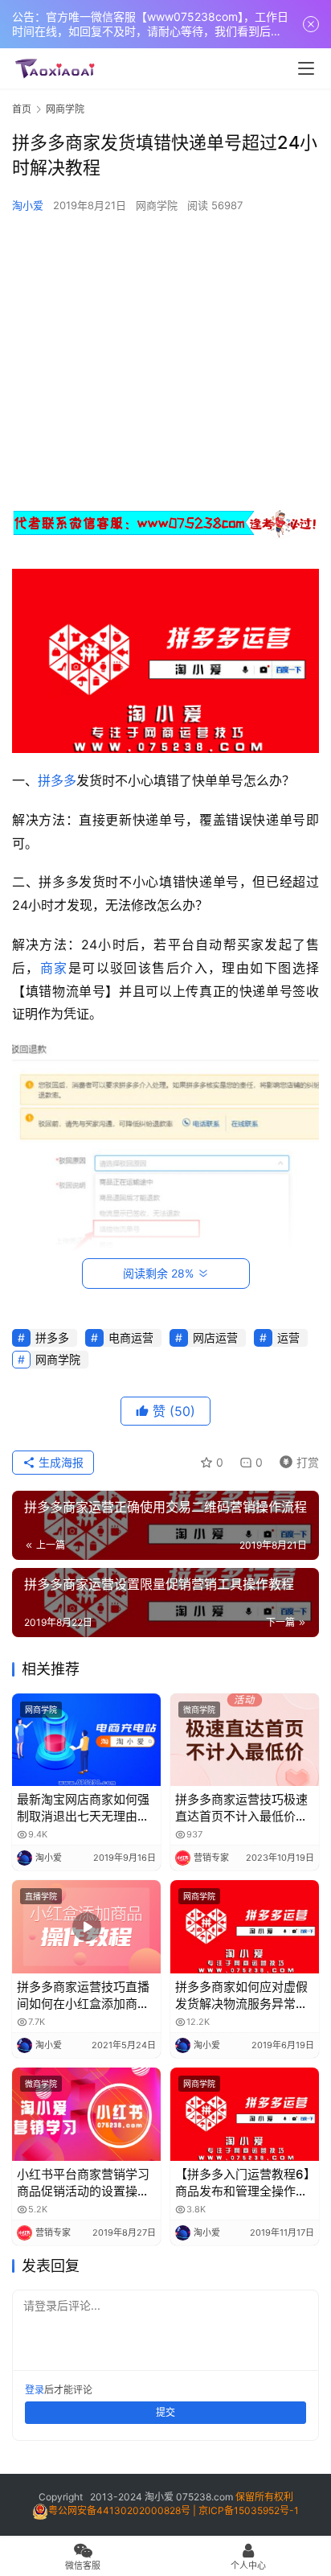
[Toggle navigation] (306, 68)
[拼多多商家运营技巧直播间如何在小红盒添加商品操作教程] (86, 1927)
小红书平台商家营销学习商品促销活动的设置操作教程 (83, 2183)
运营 (288, 1337)
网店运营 (215, 1337)
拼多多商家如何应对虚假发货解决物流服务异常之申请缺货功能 (241, 1996)
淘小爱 (28, 205)
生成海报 (59, 1462)
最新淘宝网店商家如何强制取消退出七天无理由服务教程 (83, 1808)
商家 (54, 968)
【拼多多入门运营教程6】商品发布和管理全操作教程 (243, 2183)
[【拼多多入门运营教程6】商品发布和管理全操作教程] (245, 2114)
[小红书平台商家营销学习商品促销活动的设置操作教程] (86, 2114)
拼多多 (57, 780)
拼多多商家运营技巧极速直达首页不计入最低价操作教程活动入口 (241, 1808)
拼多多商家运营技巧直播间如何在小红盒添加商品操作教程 (83, 1996)
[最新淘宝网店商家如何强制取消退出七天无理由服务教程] (86, 1740)
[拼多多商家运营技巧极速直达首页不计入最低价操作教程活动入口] (245, 1740)
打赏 (296, 1460)
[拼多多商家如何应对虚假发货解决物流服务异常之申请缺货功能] (245, 1927)
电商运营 (131, 1337)
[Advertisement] (165, 359)
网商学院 (157, 205)
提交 (165, 2412)
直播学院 (41, 1896)
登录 (35, 2390)
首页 (22, 109)
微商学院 (199, 1710)
